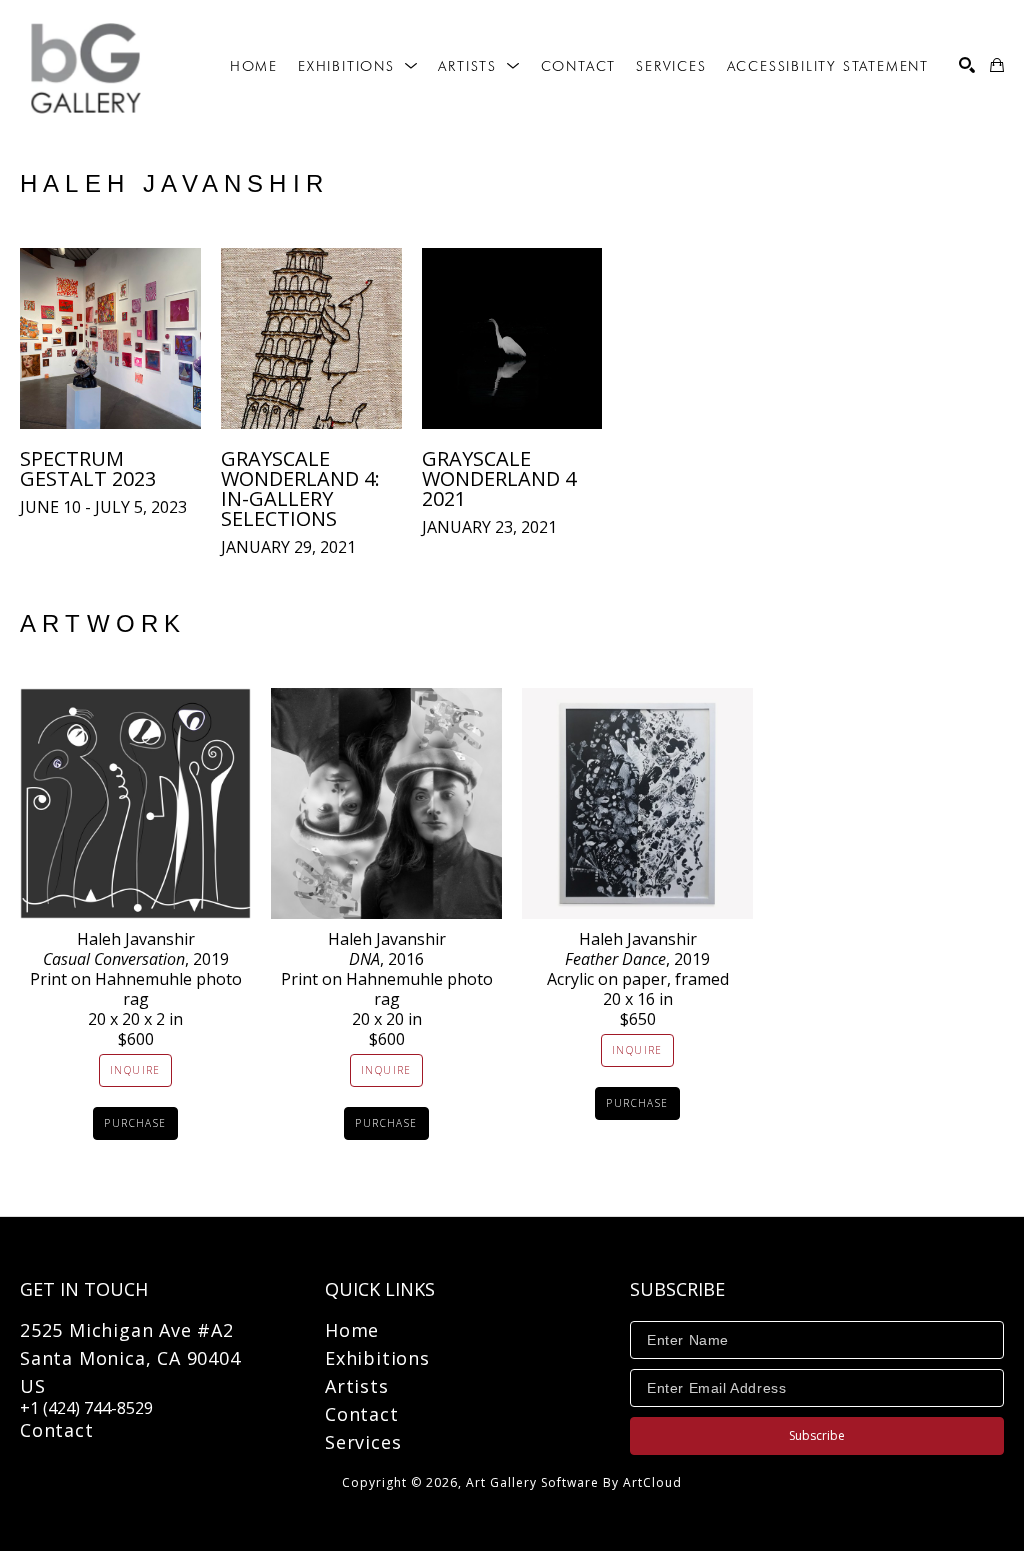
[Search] (967, 65)
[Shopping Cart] (997, 65)
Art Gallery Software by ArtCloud (574, 1482)
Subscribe (817, 1435)
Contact (57, 1430)
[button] (358, 66)
